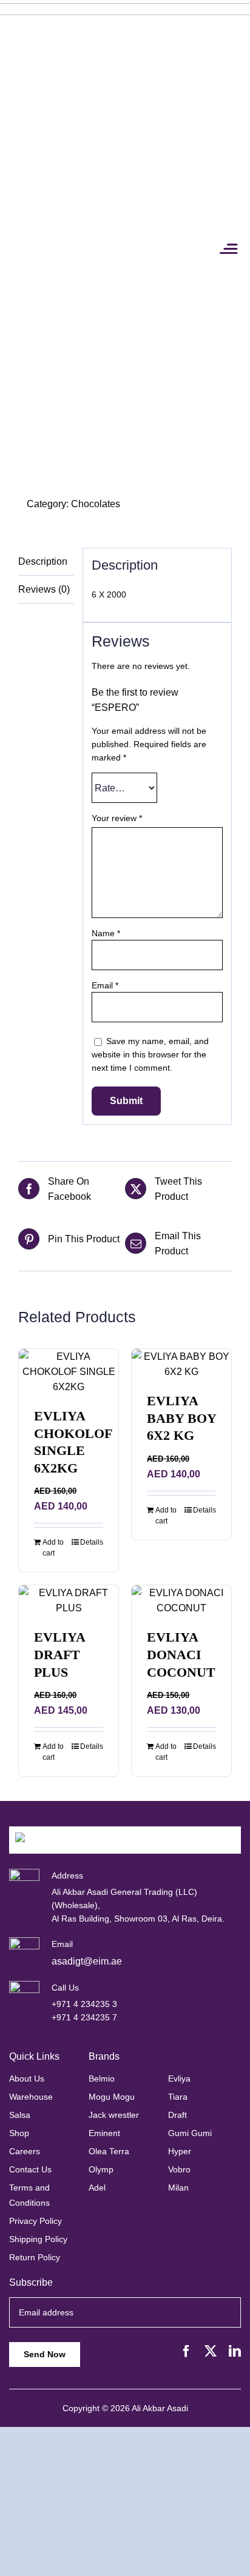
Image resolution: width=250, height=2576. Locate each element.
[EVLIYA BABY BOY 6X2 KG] (181, 1364)
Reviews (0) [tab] (44, 589)
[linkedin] (235, 2351)
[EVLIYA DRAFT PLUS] (69, 1600)
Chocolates (96, 504)
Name (106, 933)
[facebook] (186, 2351)
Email (105, 985)
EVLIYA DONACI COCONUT (181, 1654)
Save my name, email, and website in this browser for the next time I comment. (150, 1054)
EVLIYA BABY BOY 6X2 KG (181, 1418)
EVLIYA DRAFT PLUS (59, 1654)
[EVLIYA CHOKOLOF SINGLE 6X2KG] (69, 1372)
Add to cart (53, 1548)
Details (92, 1542)
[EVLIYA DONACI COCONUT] (181, 1600)
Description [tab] (43, 561)
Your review (117, 818)
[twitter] (211, 2351)
